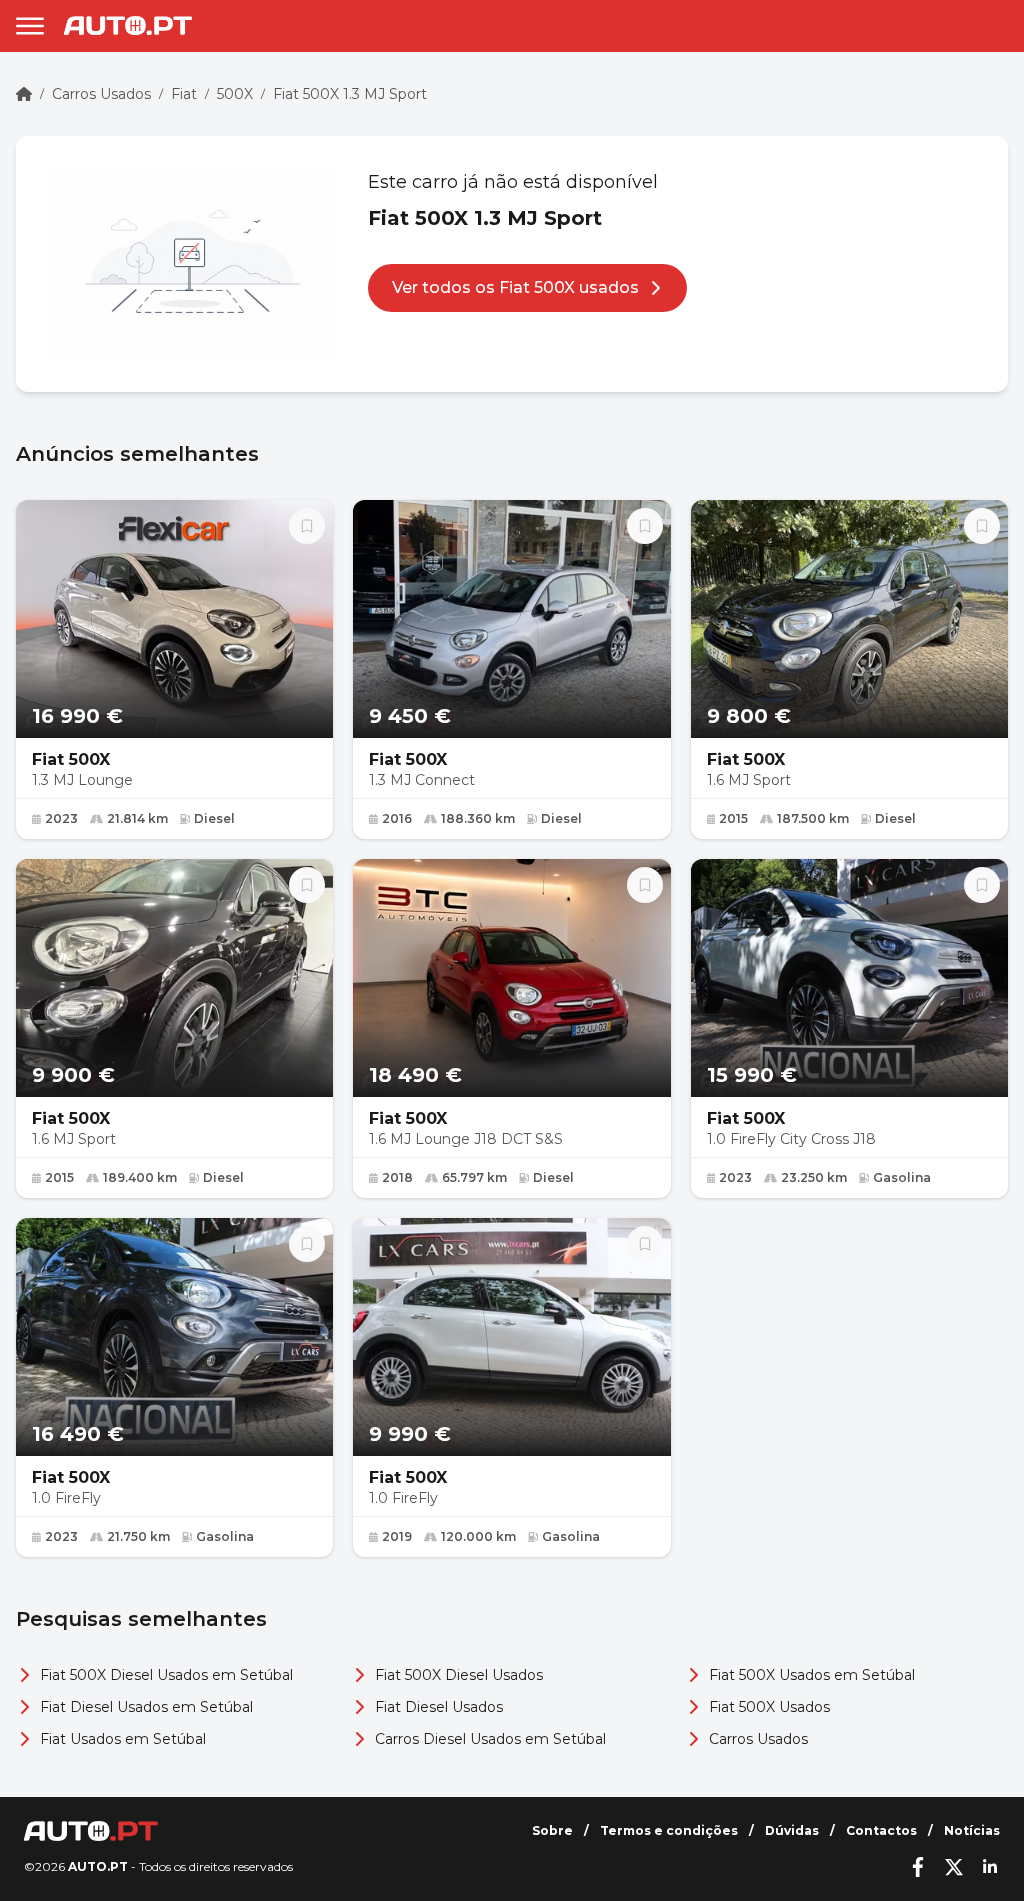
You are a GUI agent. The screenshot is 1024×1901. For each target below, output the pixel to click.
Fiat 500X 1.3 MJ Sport (350, 94)
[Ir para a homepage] (128, 25)
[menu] (30, 26)
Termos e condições (669, 1830)
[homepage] (24, 94)
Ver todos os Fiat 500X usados (515, 287)
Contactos (881, 1830)
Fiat (184, 94)
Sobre (552, 1830)
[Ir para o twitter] (954, 1867)
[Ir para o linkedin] (990, 1867)
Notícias (972, 1830)
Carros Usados (101, 94)
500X (235, 94)
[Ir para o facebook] (918, 1867)
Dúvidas (792, 1830)
